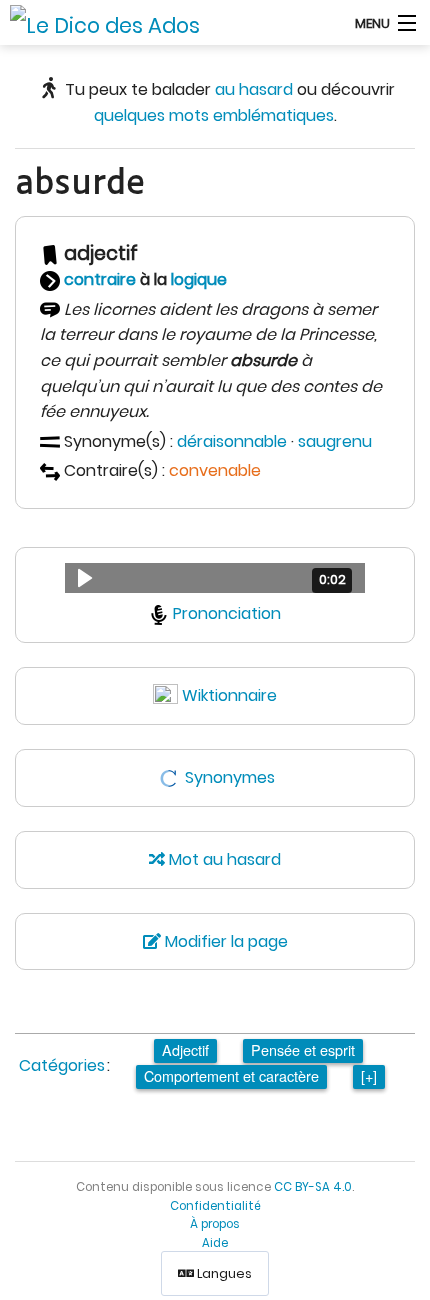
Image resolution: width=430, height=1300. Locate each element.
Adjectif (185, 1049)
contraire (100, 279)
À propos (215, 1224)
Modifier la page (224, 941)
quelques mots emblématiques (214, 115)
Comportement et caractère (231, 1075)
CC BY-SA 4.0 (313, 1187)
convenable (215, 470)
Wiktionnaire (229, 695)
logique (199, 279)
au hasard (254, 89)
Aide (215, 1243)
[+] (369, 1075)
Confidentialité (215, 1206)
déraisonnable (232, 441)
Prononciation (227, 613)
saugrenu (335, 441)
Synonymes (230, 777)
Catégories (62, 1065)
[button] (215, 578)
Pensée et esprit (303, 1049)
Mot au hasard (223, 859)
